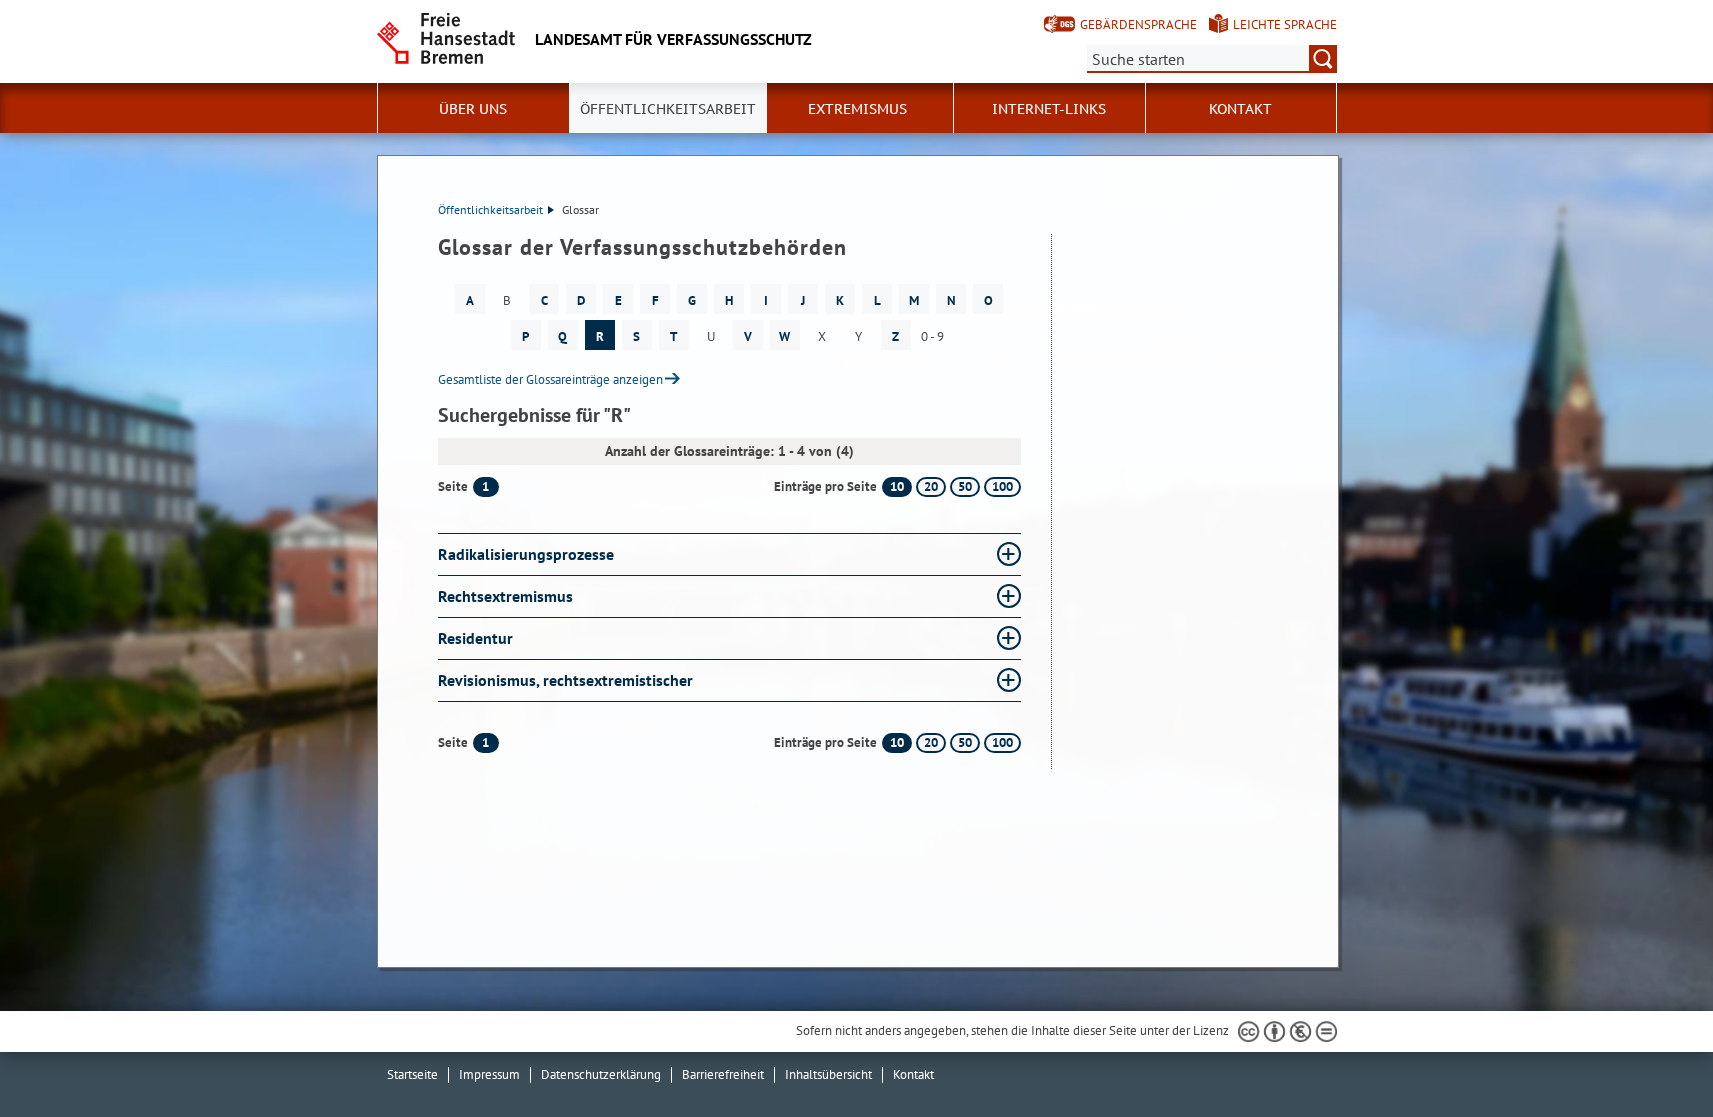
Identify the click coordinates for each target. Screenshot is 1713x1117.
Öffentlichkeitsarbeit (490, 209)
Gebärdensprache (1138, 24)
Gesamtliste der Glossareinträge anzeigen (550, 379)
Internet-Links (1049, 109)
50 (965, 486)
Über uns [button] (473, 109)
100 (1002, 486)
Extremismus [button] (857, 109)
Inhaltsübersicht (828, 1074)
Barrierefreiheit (723, 1074)
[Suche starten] (1323, 59)
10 (897, 486)
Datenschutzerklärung (601, 1074)
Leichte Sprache (1285, 24)
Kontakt (1240, 109)
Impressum (489, 1074)
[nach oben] (1651, 1055)
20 (931, 486)
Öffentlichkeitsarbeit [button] (668, 109)
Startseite (412, 1074)
